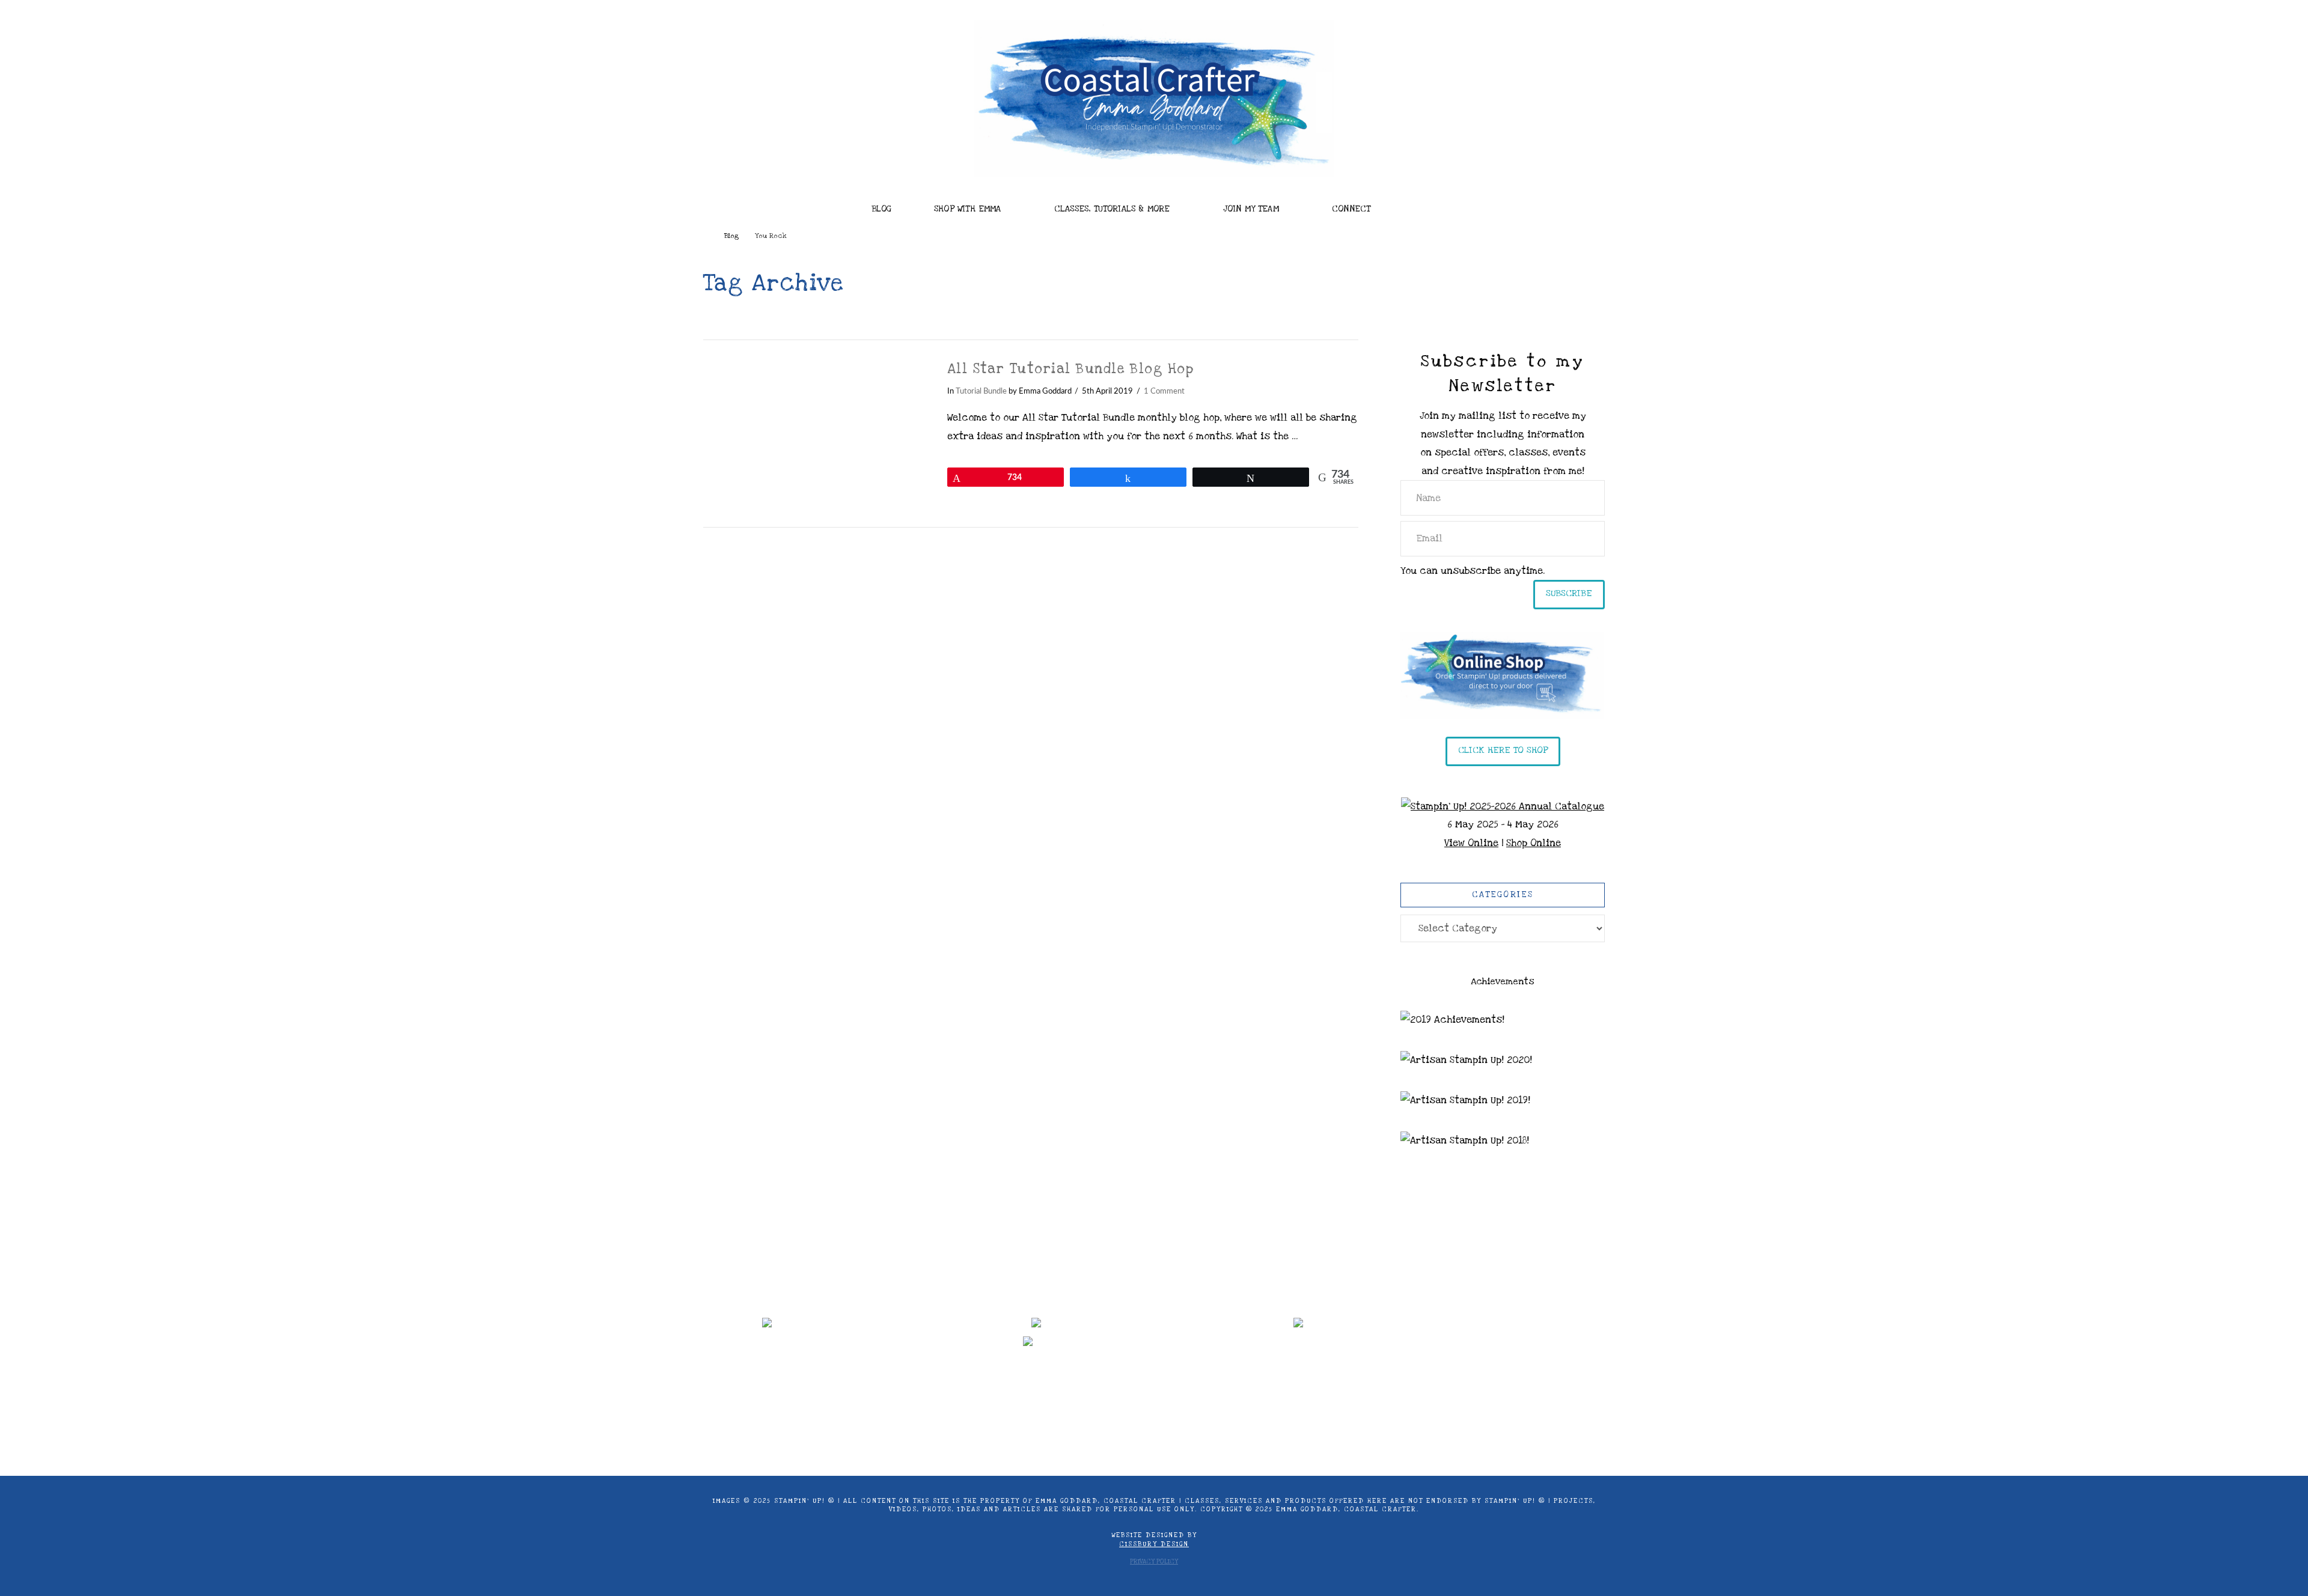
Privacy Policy (1154, 1562)
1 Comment (1164, 391)
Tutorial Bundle (981, 391)
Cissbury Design (1154, 1544)
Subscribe (1569, 593)
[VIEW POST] (815, 434)
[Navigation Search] (1431, 206)
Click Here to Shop (1503, 750)
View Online (1471, 843)
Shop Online (1534, 843)
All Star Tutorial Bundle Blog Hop (1071, 369)
